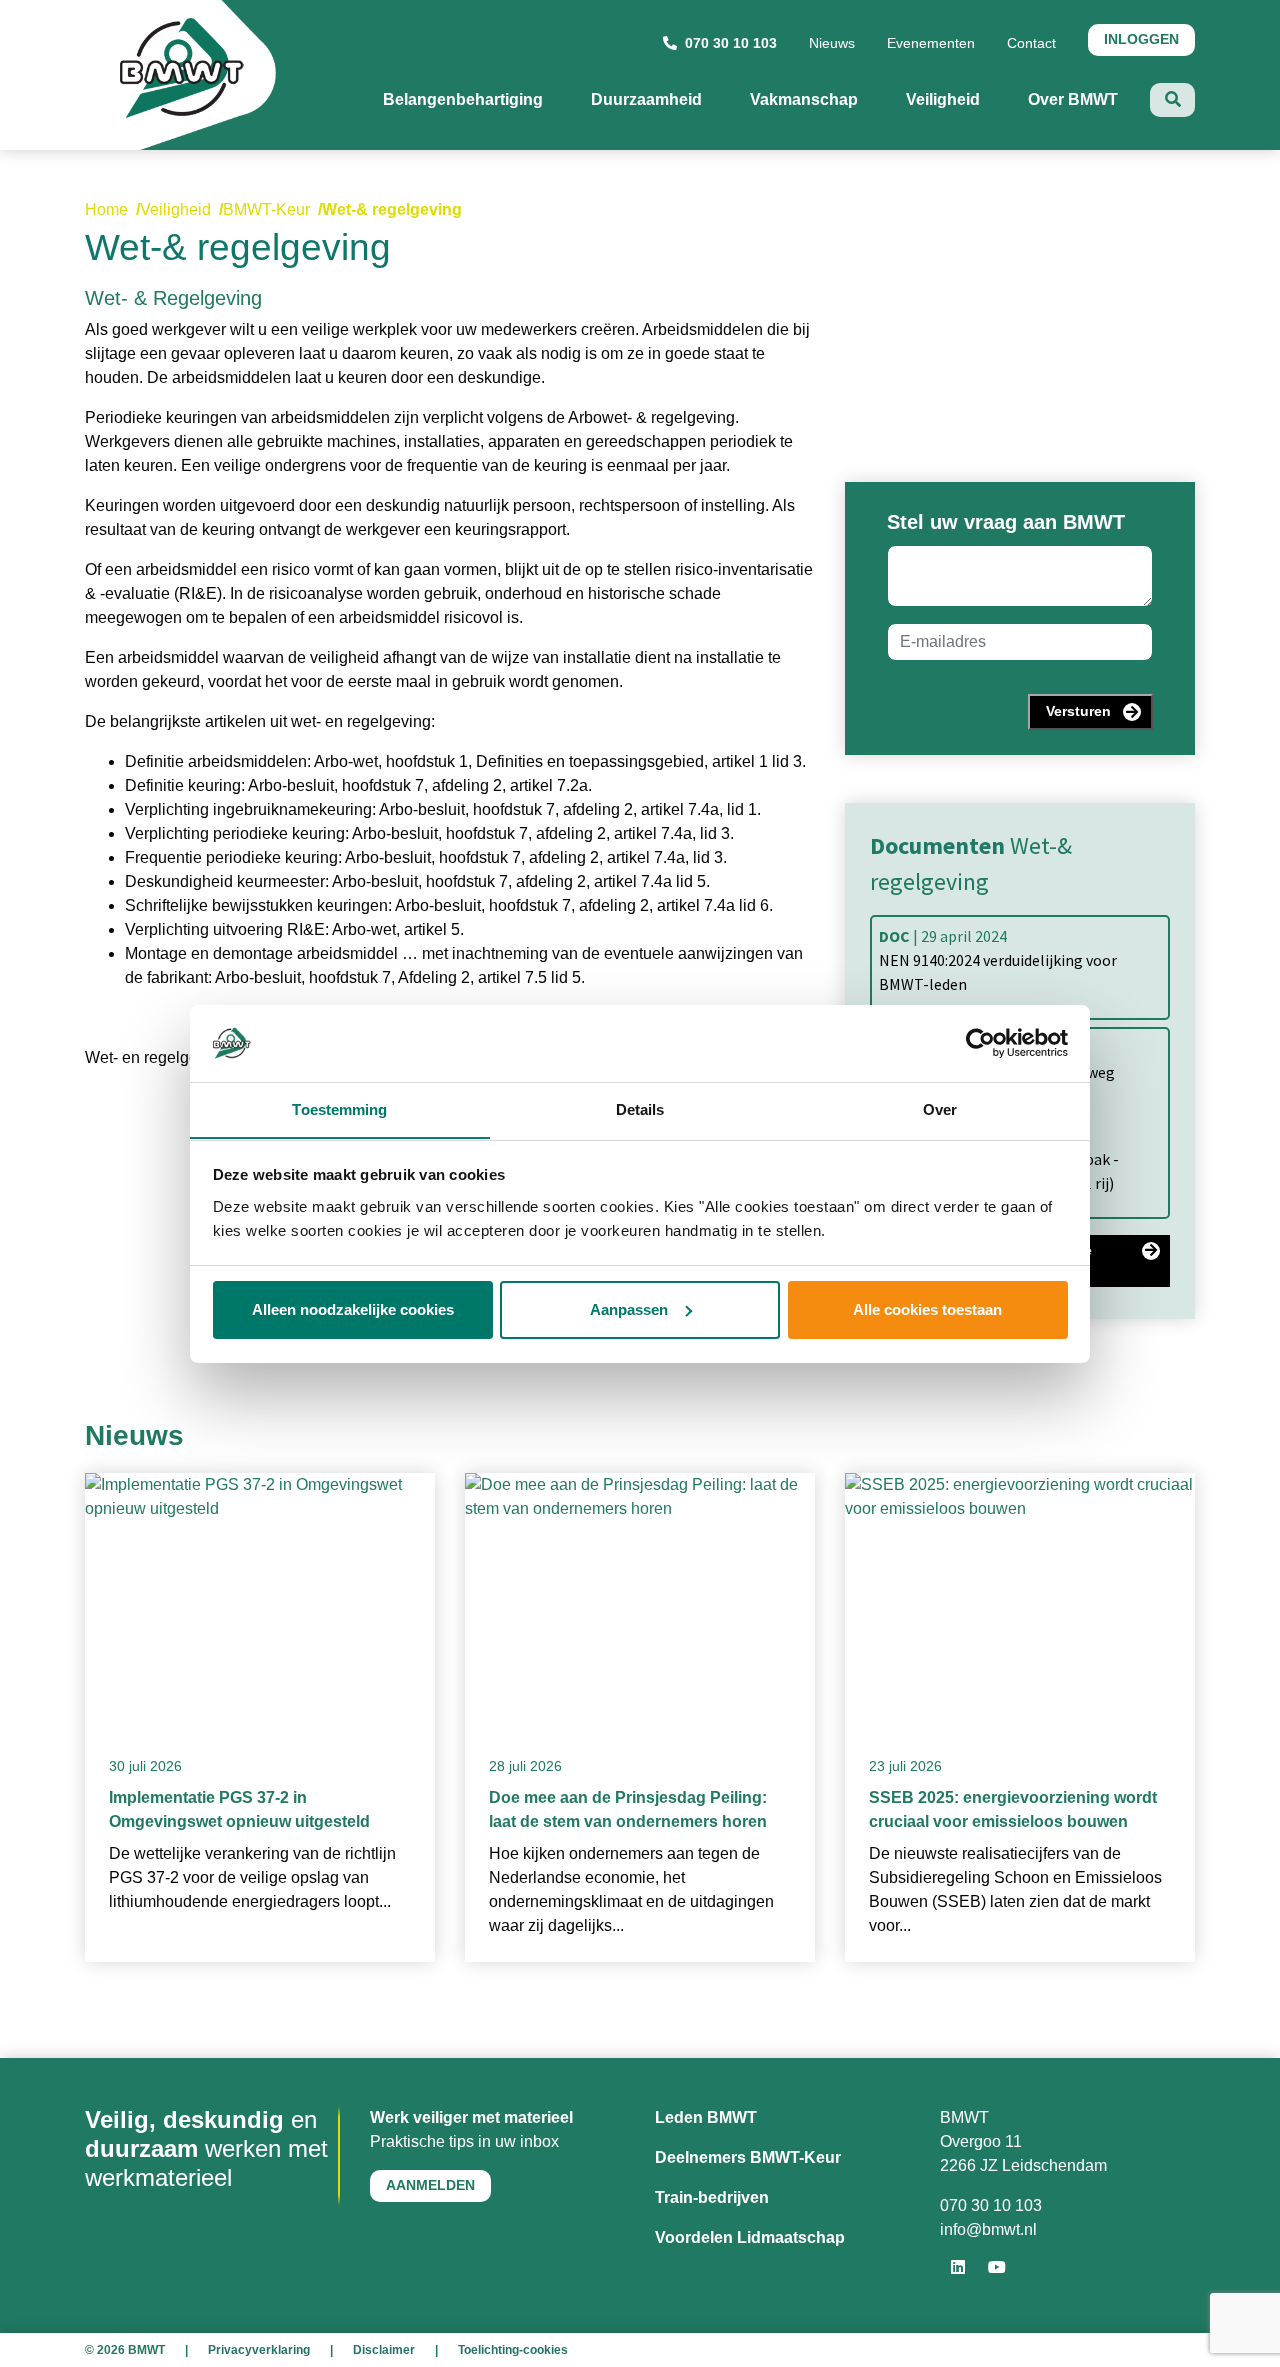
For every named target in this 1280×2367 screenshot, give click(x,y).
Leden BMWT (706, 2117)
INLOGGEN (1141, 39)
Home (106, 209)
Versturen (1078, 711)
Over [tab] (940, 1108)
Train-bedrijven (712, 2197)
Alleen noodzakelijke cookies (353, 1309)
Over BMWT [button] (1089, 99)
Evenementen (931, 43)
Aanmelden (430, 2185)
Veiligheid (175, 209)
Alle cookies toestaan (927, 1309)
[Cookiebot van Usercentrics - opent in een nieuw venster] (980, 1043)
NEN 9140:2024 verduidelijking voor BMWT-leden (998, 960)
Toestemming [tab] (339, 1108)
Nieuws (832, 43)
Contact (1031, 43)
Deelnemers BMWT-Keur (748, 2157)
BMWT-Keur (266, 209)
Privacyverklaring (259, 2350)
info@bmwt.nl (988, 2229)
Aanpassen (629, 1309)
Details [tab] (640, 1108)
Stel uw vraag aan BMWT (1006, 522)
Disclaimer (384, 2350)
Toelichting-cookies (513, 2350)
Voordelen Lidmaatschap (750, 2237)
